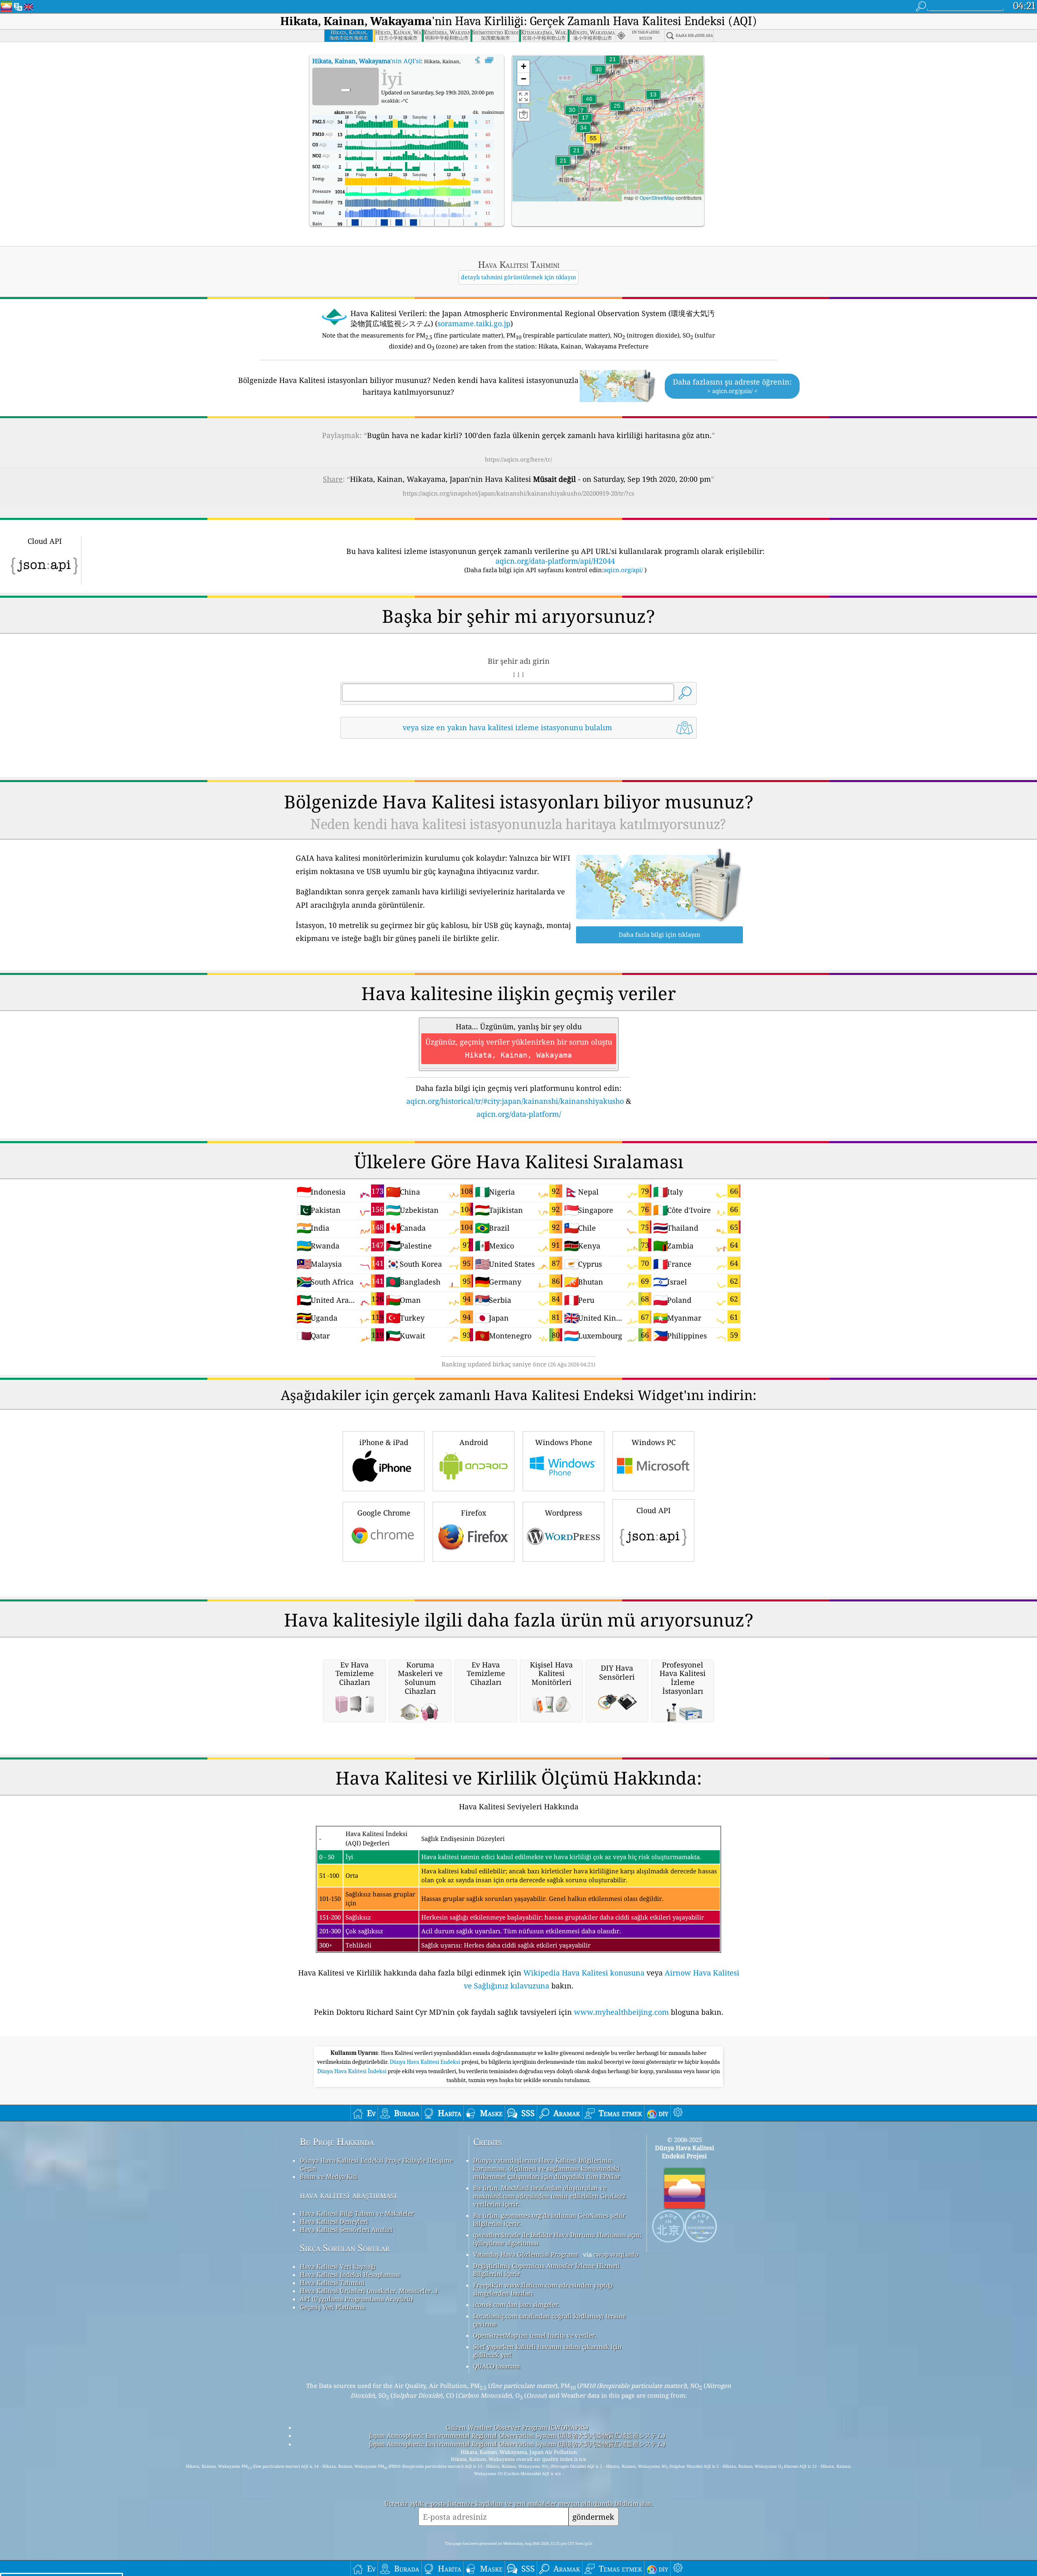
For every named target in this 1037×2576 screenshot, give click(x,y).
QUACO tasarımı (497, 2366)
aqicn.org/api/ (623, 570)
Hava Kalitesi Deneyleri (334, 2221)
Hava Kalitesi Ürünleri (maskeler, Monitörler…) (369, 2291)
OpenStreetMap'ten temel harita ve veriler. (535, 2335)
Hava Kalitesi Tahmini (332, 2283)
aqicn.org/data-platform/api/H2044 (555, 561)
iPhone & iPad (384, 1442)
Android (474, 1442)
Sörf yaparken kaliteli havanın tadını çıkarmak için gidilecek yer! (547, 2351)
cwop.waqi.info (616, 2254)
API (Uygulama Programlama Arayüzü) (356, 2299)
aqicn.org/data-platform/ (519, 1114)
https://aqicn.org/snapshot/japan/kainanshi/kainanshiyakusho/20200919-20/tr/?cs (518, 493)
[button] (593, 143)
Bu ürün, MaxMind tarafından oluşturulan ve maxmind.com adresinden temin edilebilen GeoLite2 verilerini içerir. (549, 2196)
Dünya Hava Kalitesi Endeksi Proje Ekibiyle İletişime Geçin (376, 2164)
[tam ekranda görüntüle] (489, 60)
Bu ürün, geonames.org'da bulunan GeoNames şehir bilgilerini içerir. (549, 2219)
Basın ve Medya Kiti (329, 2176)
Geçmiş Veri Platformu (333, 2307)
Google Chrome (384, 1513)
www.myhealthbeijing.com (621, 2012)
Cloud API (654, 1510)
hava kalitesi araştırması (348, 2195)
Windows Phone (564, 1442)
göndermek (593, 2517)
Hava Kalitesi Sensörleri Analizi (346, 2230)
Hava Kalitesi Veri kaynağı (338, 2266)
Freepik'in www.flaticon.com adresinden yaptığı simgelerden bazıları (543, 2289)
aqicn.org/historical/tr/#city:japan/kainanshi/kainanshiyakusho (515, 1101)
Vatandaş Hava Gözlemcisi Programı (526, 2254)
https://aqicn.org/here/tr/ (518, 459)
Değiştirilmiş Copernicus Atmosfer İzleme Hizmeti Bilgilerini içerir (546, 2270)
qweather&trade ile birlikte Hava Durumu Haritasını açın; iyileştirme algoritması (557, 2239)
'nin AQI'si (367, 61)
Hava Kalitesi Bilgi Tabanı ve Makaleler (357, 2213)
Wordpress (563, 1513)
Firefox (474, 1513)
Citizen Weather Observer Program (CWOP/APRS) (517, 2427)
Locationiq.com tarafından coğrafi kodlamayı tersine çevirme (549, 2320)
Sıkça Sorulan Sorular (345, 2248)
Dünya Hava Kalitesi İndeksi (352, 2071)
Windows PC (654, 1442)
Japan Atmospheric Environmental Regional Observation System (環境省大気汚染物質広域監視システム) (517, 2435)
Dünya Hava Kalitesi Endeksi (426, 2062)
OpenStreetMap (657, 198)
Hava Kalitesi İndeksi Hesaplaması (350, 2275)
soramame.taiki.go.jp (474, 323)
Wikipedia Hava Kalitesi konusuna (584, 1973)
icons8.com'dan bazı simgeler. (516, 2305)
